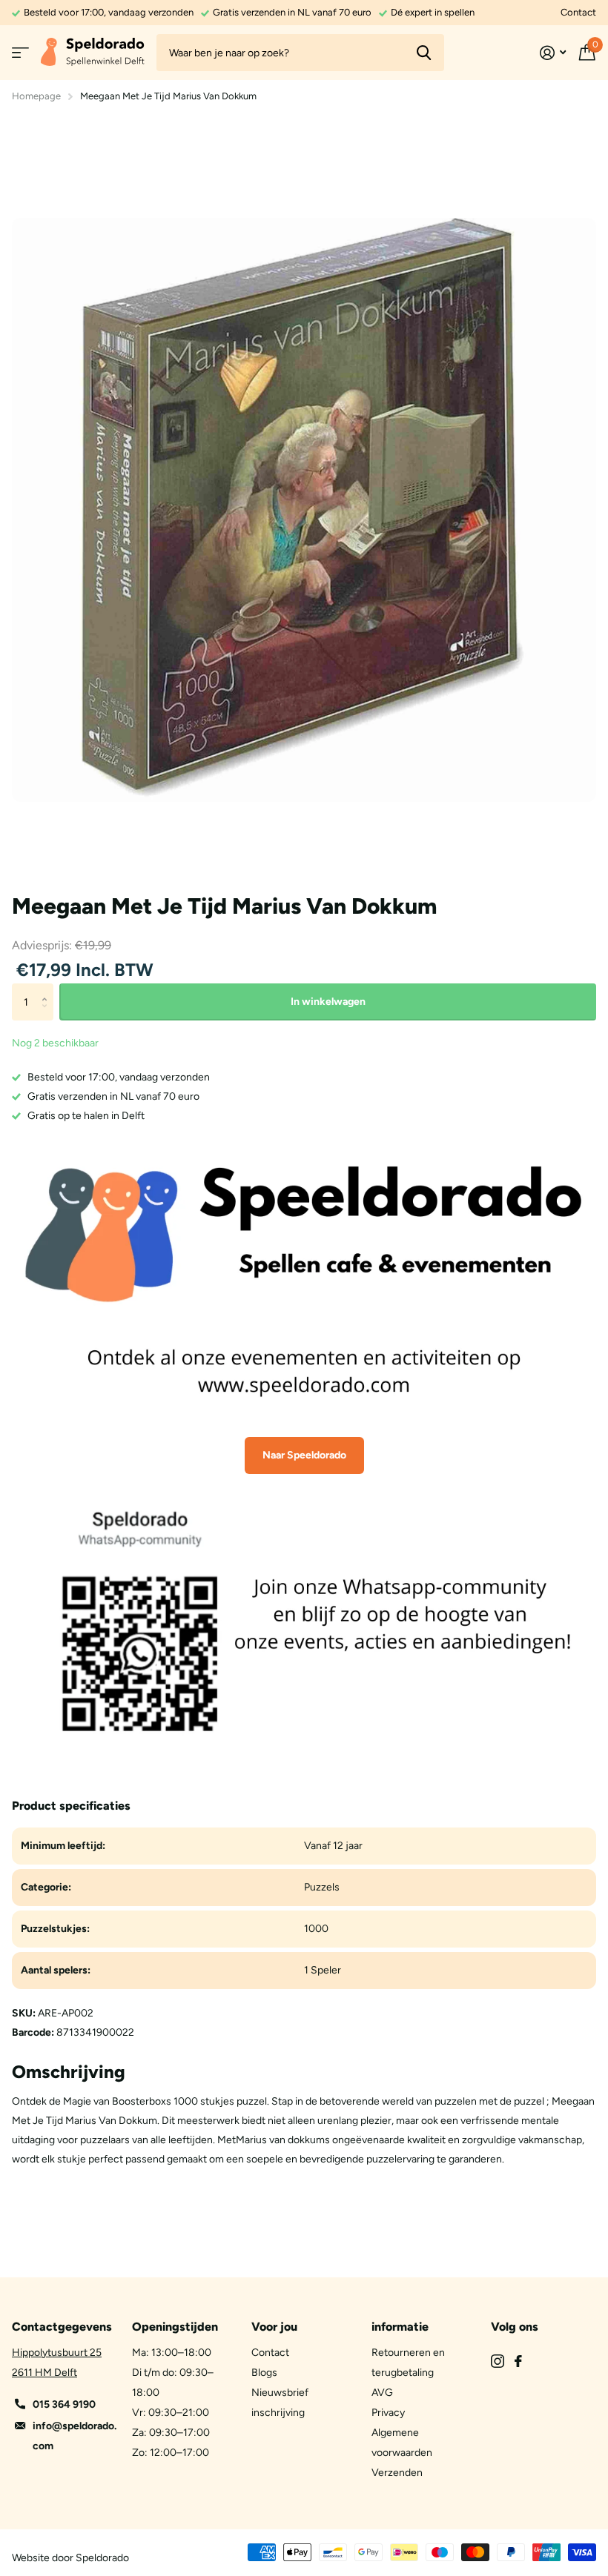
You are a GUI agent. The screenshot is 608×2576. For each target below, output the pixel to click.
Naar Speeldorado (304, 1455)
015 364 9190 (64, 2404)
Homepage (36, 96)
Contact (578, 12)
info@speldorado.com (75, 2436)
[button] (48, 989)
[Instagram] (498, 2361)
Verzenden (397, 2473)
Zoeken (424, 53)
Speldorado (102, 2558)
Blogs (264, 2373)
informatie (400, 2327)
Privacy (388, 2413)
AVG (382, 2393)
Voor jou (274, 2327)
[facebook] (518, 2361)
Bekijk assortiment (20, 53)
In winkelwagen (328, 1002)
